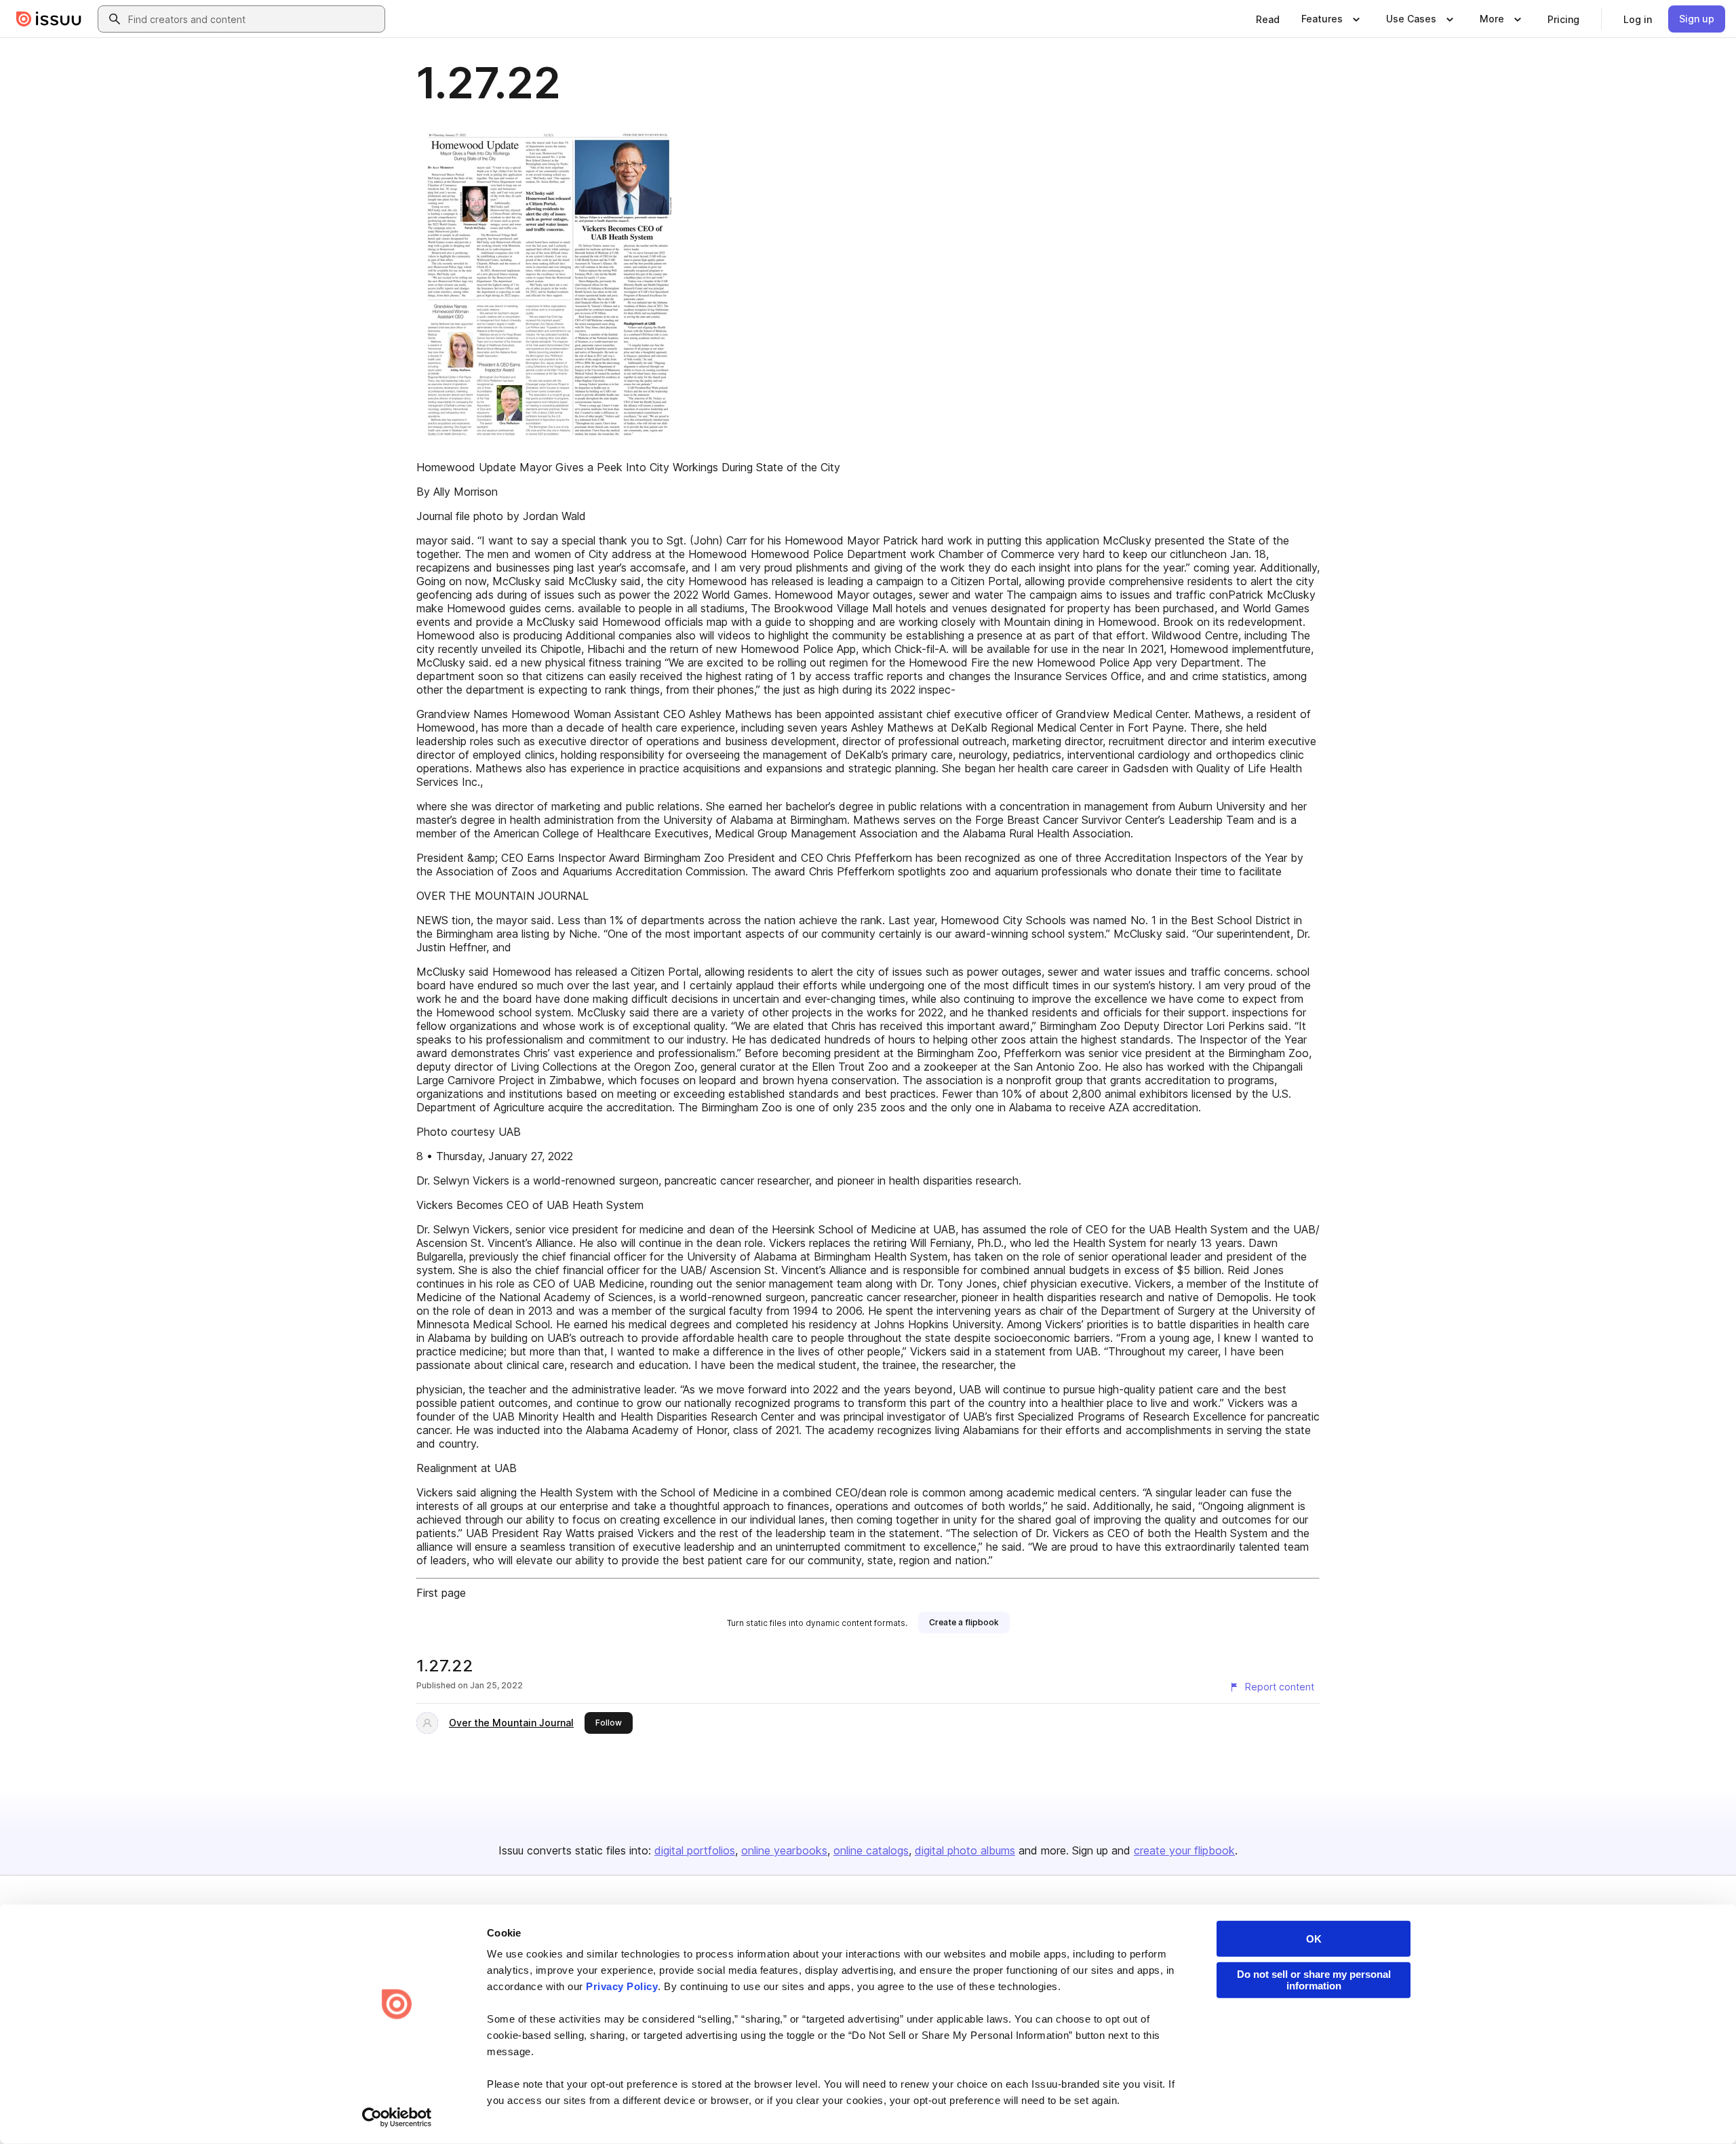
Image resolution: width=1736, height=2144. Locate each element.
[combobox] (254, 19)
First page (441, 1593)
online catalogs (871, 1850)
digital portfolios (695, 1850)
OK (1314, 1939)
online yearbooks (784, 1850)
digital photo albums (965, 1850)
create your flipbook (1184, 1850)
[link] (1268, 19)
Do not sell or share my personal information (1314, 1980)
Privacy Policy (622, 1986)
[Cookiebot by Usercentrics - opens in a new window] (397, 2118)
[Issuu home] (49, 19)
